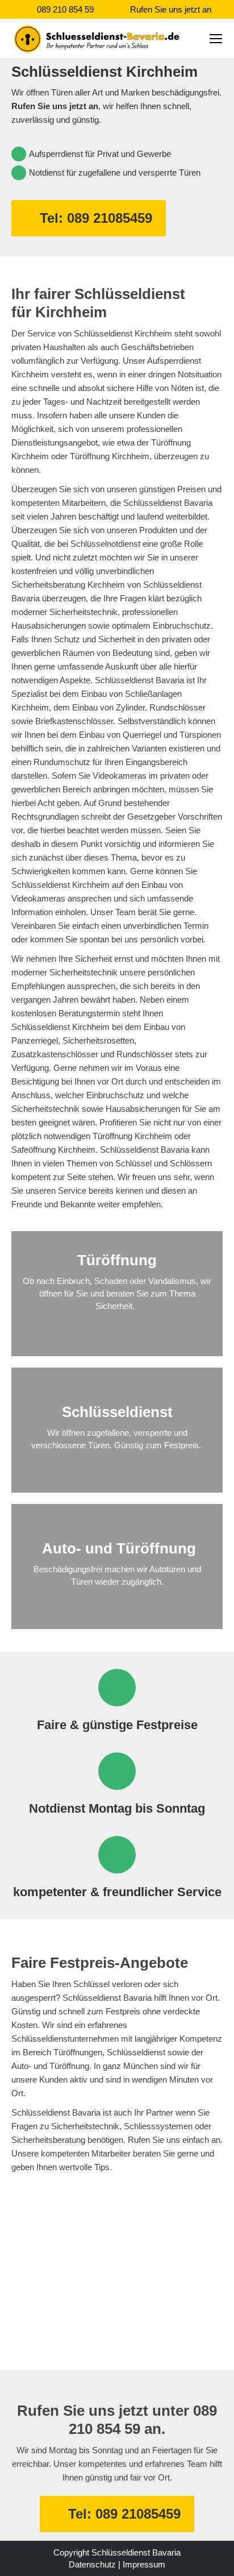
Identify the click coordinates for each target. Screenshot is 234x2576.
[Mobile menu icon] (216, 39)
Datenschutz (92, 2564)
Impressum (144, 2564)
